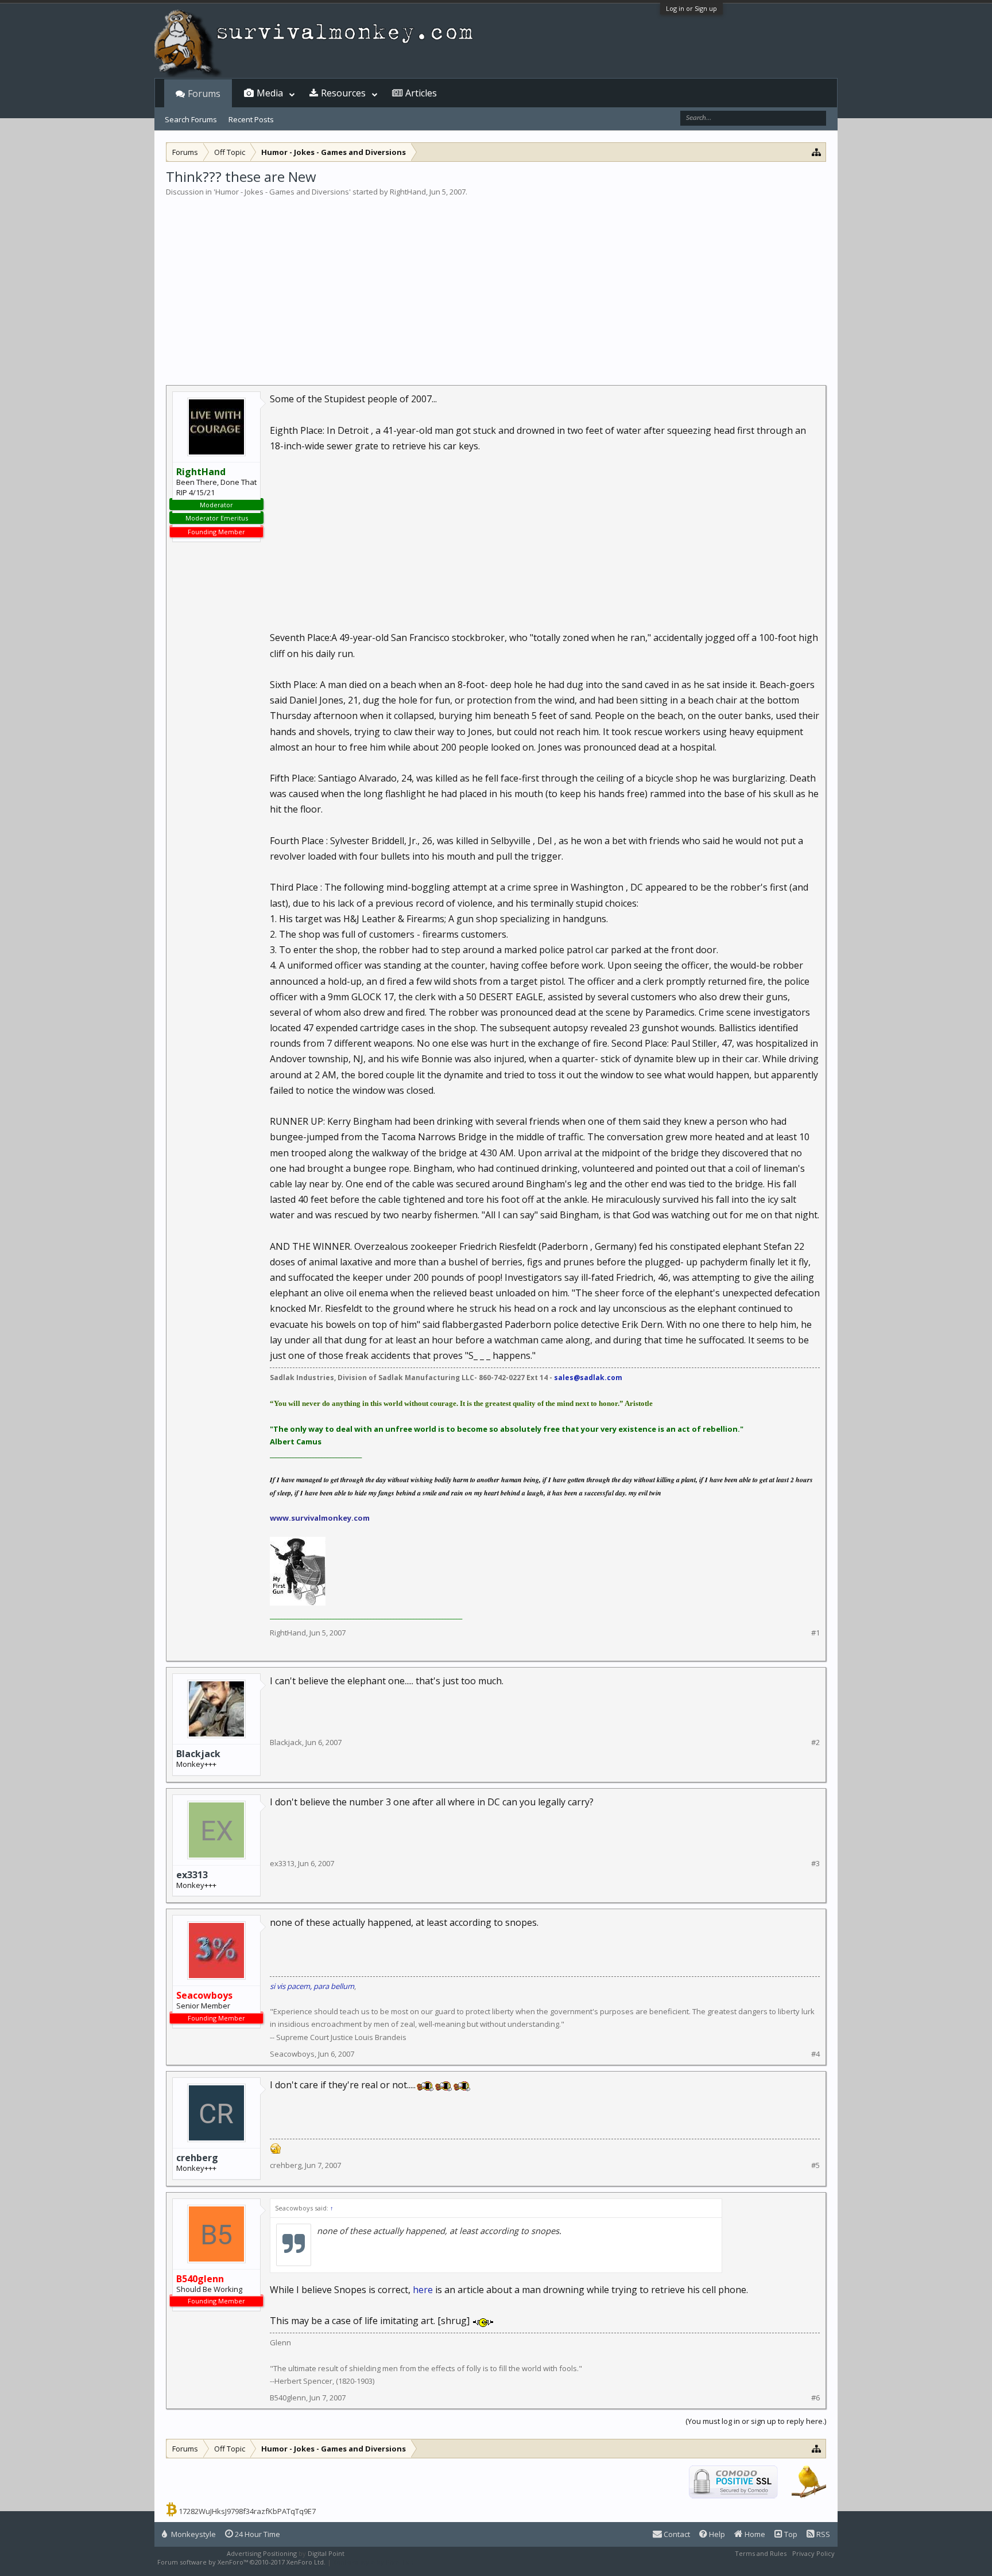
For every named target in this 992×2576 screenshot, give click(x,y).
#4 (815, 2054)
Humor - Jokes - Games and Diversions (282, 192)
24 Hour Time (257, 2534)
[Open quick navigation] (817, 152)
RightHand (408, 192)
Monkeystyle (193, 2534)
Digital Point (326, 2553)
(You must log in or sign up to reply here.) (756, 2421)
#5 (815, 2165)
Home (754, 2534)
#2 (815, 1742)
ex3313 (192, 1875)
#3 (815, 1864)
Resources (343, 93)
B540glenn (288, 2398)
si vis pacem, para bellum (312, 1986)
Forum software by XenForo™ (241, 2562)
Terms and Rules (761, 2553)
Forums (204, 94)
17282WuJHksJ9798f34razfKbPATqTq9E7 (247, 2511)
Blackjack (198, 1754)
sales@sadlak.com (588, 1378)
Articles (421, 93)
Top (790, 2534)
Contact (676, 2534)
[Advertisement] (496, 283)
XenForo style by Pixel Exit (373, 2562)
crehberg (197, 2158)
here (423, 2290)
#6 (815, 2398)
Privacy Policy (813, 2553)
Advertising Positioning (262, 2553)
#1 (815, 1633)
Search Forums (191, 119)
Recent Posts (251, 119)
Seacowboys (292, 2054)
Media (270, 93)
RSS (822, 2534)
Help (716, 2534)
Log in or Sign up (691, 8)
